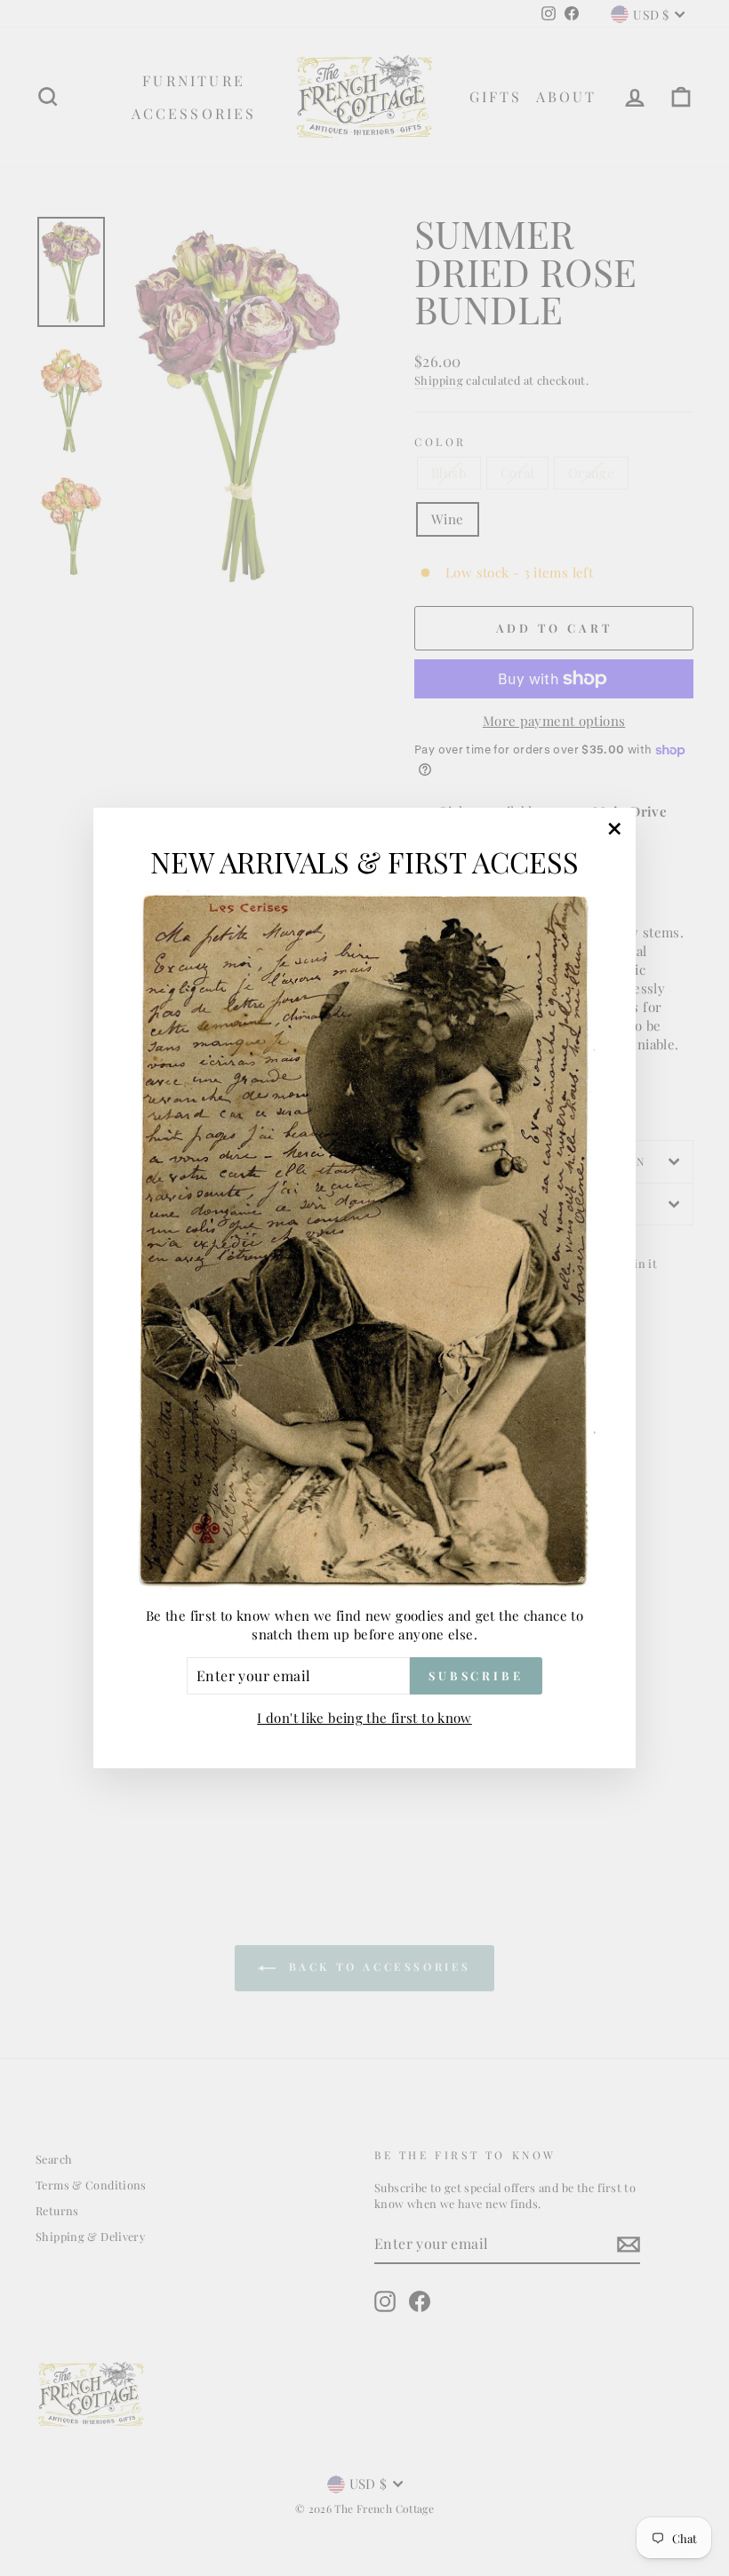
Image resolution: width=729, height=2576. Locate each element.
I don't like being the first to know (364, 1718)
